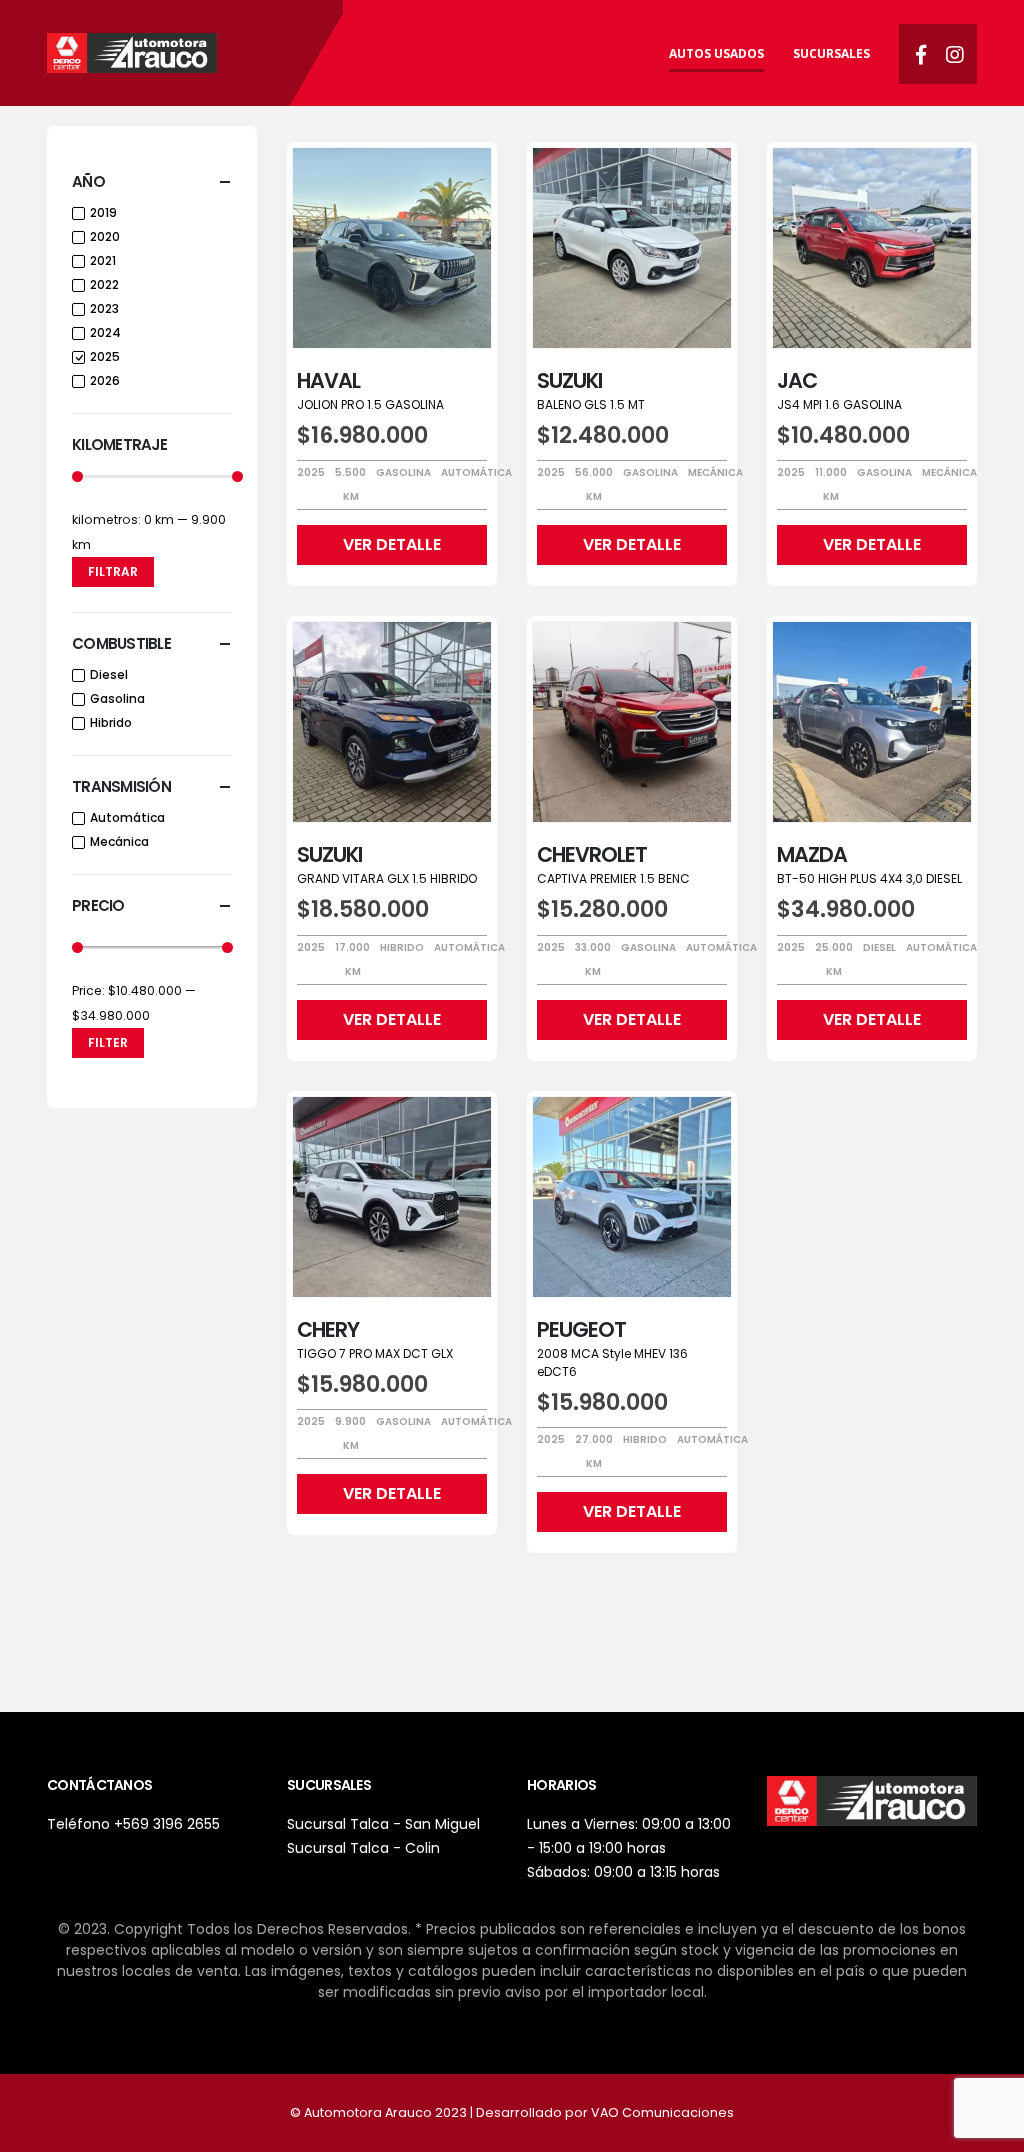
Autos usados (716, 53)
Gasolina (117, 698)
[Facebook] (921, 54)
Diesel (109, 674)
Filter (108, 1042)
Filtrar (113, 571)
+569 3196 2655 (167, 1824)
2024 (105, 332)
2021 (103, 260)
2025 (105, 356)
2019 (103, 212)
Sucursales (831, 53)
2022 (104, 284)
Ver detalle (392, 544)
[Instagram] (955, 54)
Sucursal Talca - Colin (363, 1848)
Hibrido (111, 722)
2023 (104, 308)
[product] (392, 248)
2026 (105, 380)
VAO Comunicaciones (662, 2112)
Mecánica (119, 841)
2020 (105, 236)
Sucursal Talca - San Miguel (383, 1824)
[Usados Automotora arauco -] (132, 53)
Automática (127, 817)
